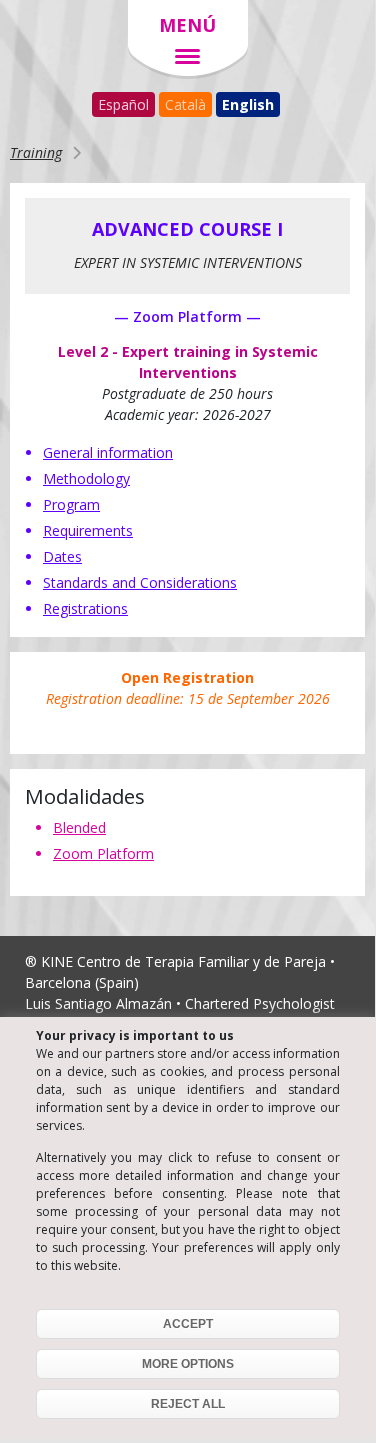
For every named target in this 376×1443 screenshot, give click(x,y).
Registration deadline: (188, 688)
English (248, 104)
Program (71, 504)
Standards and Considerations (140, 582)
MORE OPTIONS (188, 1364)
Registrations (85, 608)
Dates (62, 556)
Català (185, 104)
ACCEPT (188, 1324)
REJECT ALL (188, 1404)
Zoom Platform (103, 853)
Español (123, 104)
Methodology (86, 478)
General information (108, 452)
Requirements (88, 530)
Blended (79, 827)
